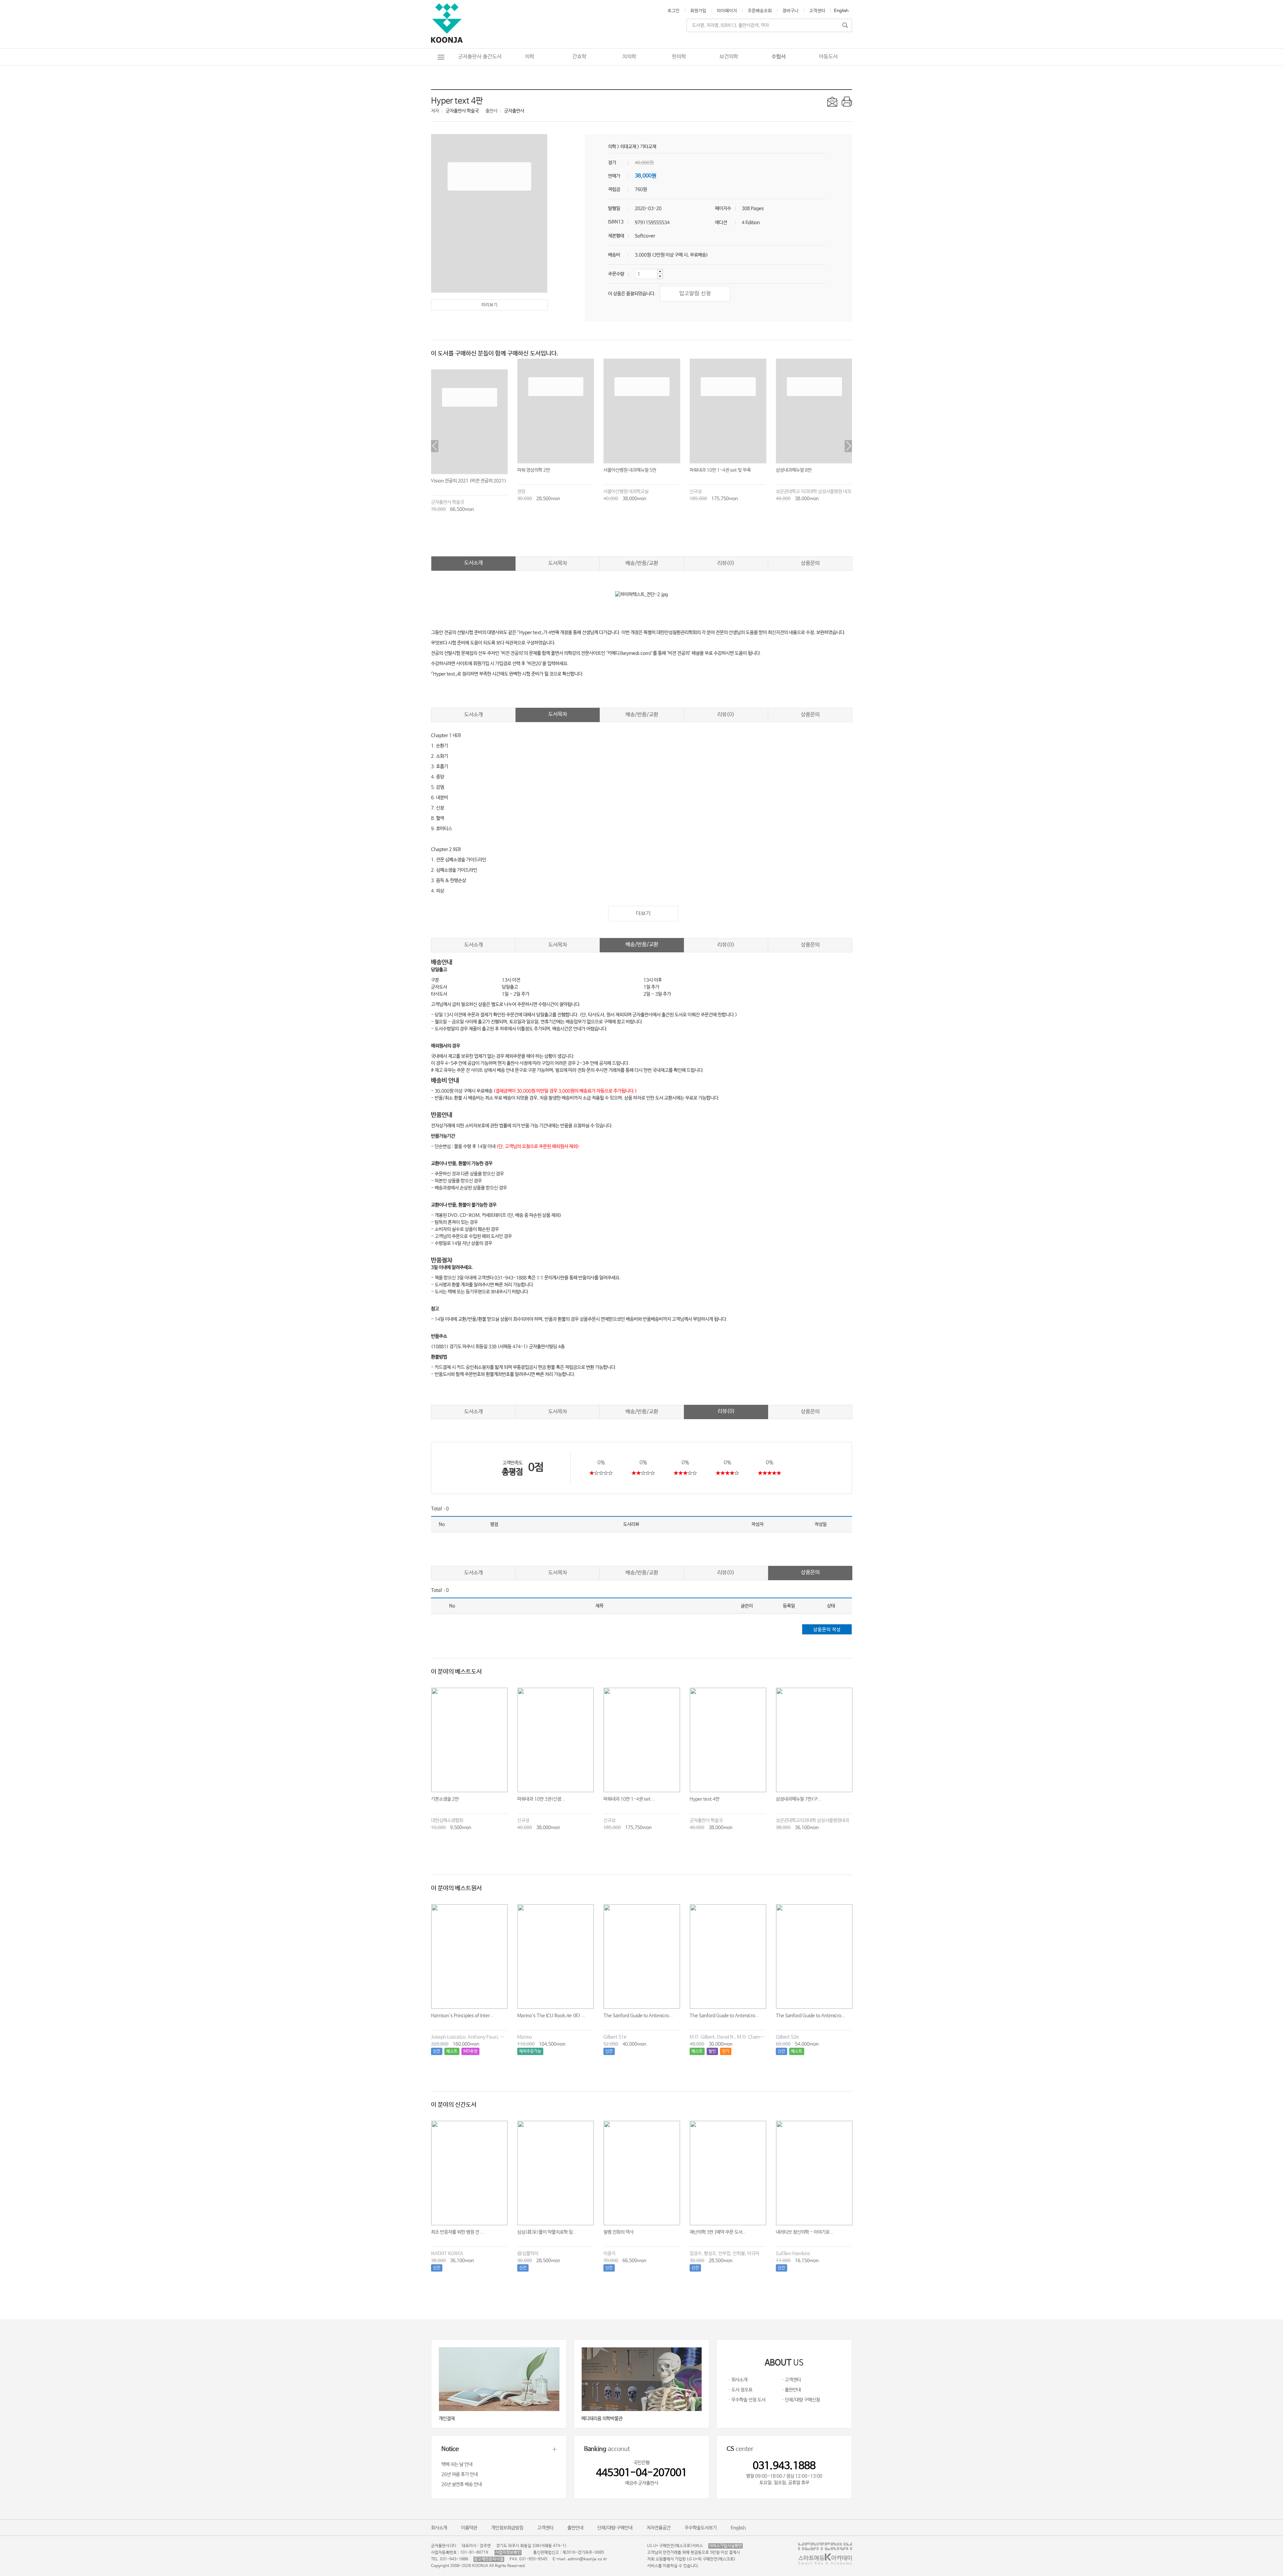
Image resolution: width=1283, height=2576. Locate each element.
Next (848, 446)
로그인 (674, 11)
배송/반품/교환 (642, 563)
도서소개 (473, 563)
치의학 (629, 57)
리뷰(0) (726, 563)
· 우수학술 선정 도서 (747, 2400)
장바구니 (791, 11)
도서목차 (558, 563)
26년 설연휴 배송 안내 (462, 2484)
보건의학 (729, 57)
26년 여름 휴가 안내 (460, 2474)
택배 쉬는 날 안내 (457, 2464)
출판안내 (575, 2528)
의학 (530, 57)
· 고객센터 (791, 2380)
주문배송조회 (760, 11)
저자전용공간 (659, 2528)
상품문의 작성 (827, 1630)
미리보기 (489, 305)
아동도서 (828, 57)
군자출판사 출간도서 (480, 57)
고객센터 (817, 11)
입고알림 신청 (695, 294)
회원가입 (698, 11)
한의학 (679, 57)
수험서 (778, 57)
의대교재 (628, 147)
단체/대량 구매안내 (615, 2528)
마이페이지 (727, 11)
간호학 (579, 57)
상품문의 (810, 563)
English (841, 11)
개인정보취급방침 (507, 2528)
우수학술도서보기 (701, 2528)
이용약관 (469, 2528)
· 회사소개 (738, 2380)
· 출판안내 (791, 2390)
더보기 (643, 913)
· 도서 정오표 (740, 2390)
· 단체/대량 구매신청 (801, 2400)
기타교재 (648, 147)
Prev (435, 446)
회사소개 (439, 2528)
